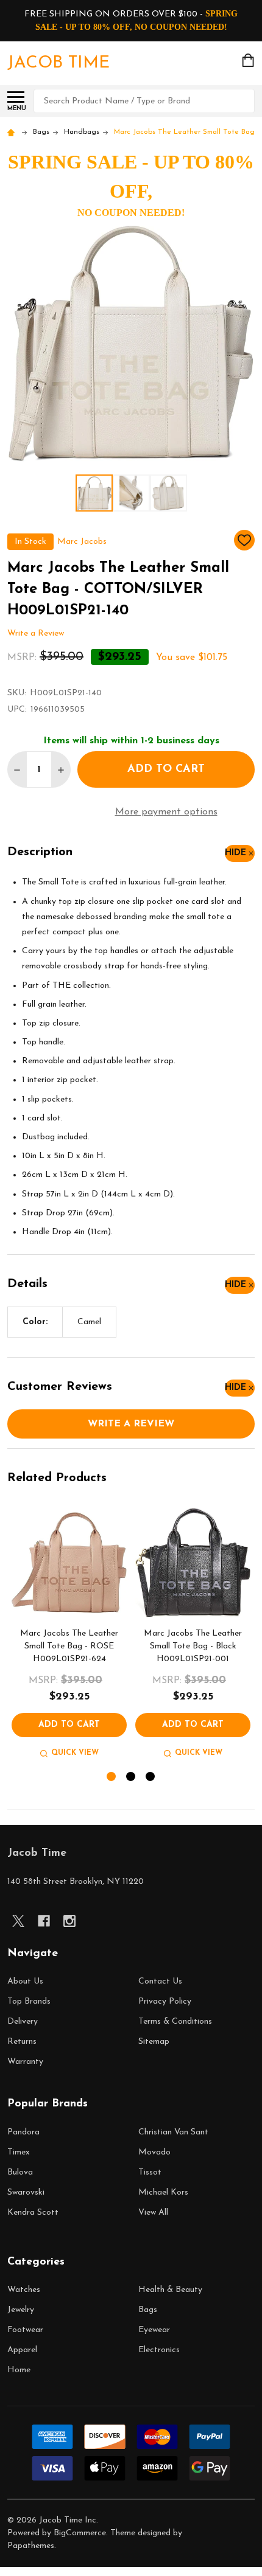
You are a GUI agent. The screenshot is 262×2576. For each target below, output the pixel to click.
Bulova (20, 2172)
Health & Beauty (170, 2290)
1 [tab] (112, 1777)
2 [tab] (131, 1777)
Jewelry (21, 2310)
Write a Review (36, 634)
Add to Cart (166, 769)
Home (19, 2370)
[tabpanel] (69, 1633)
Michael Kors (163, 2192)
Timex (19, 2152)
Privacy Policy (165, 2001)
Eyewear (154, 2330)
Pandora (23, 2132)
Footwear (25, 2330)
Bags (148, 2310)
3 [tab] (151, 1777)
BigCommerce (80, 2533)
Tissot (150, 2172)
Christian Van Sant (173, 2132)
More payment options (166, 812)
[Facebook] (44, 1921)
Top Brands (29, 2001)
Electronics (159, 2350)
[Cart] (249, 60)
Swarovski (26, 2192)
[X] (18, 1921)
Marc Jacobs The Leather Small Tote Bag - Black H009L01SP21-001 (193, 1646)
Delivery (23, 2022)
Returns (22, 2042)
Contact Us (160, 1981)
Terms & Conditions (175, 2022)
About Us (25, 1981)
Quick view (75, 1753)
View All (153, 2213)
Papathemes (31, 2546)
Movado (154, 2152)
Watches (24, 2290)
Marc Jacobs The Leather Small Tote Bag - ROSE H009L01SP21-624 (69, 1646)
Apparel (22, 2350)
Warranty (25, 2062)
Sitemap (154, 2042)
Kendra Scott (33, 2213)
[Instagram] (69, 1921)
